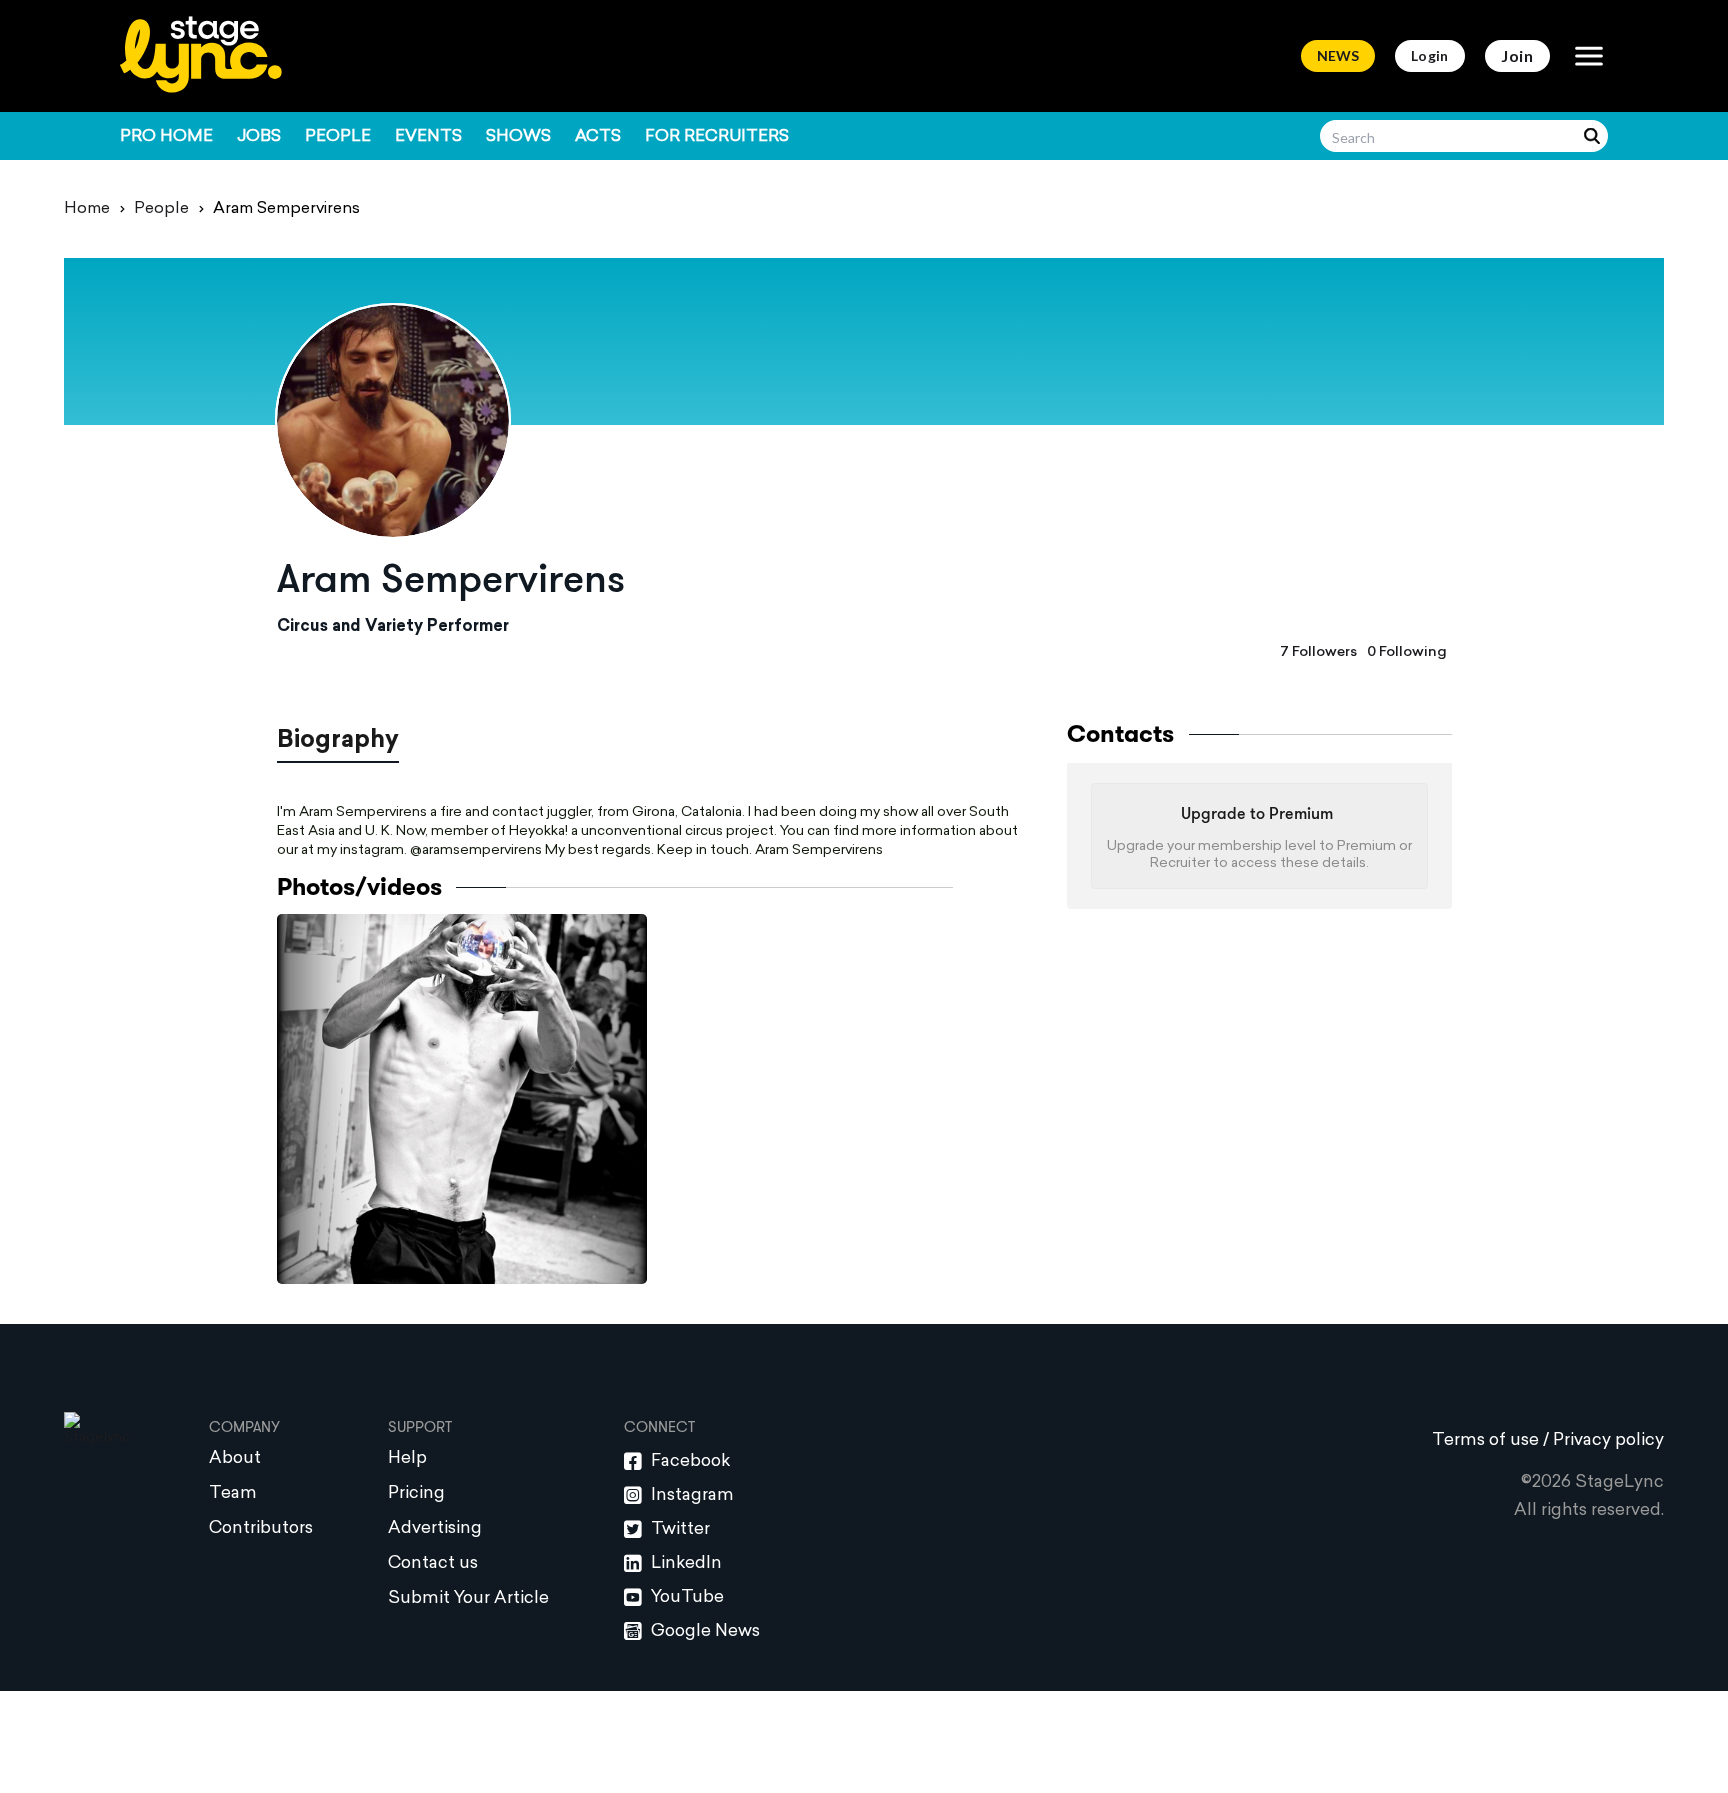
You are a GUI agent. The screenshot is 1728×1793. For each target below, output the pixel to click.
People (338, 137)
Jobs (259, 137)
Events (428, 137)
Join (1517, 55)
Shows (518, 137)
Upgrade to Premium (1257, 815)
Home (87, 209)
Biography (338, 741)
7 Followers (1318, 652)
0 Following (1407, 652)
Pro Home (166, 137)
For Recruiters (717, 137)
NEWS (1338, 55)
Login (1430, 55)
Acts (598, 137)
